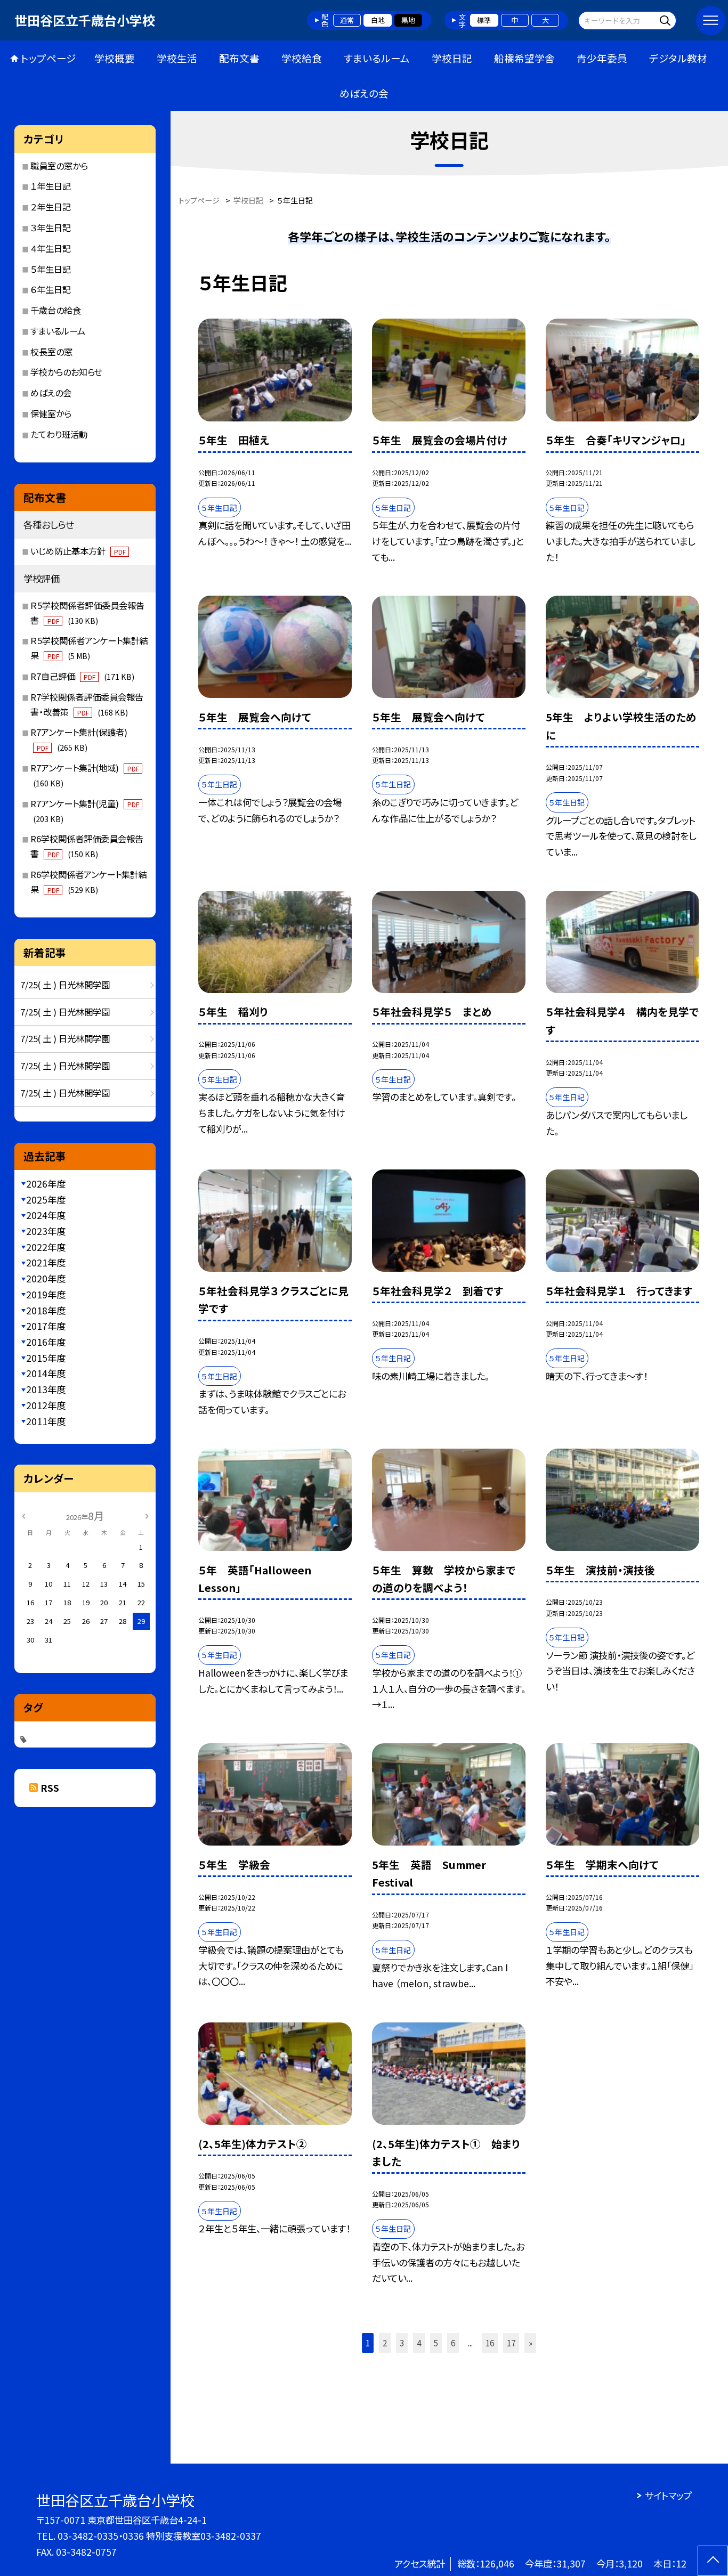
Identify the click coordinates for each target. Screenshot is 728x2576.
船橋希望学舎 (524, 58)
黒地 (408, 20)
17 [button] (511, 2343)
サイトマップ (668, 2495)
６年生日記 (51, 289)
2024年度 (46, 1215)
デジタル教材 (678, 58)
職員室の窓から (59, 166)
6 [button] (453, 2343)
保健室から (51, 413)
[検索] (667, 20)
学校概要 (115, 58)
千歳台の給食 (56, 310)
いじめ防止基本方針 (78, 551)
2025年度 (46, 1200)
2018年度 (46, 1310)
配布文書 (239, 58)
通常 (347, 20)
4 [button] (419, 2343)
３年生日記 (51, 227)
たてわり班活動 (59, 434)
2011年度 (46, 1421)
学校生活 (177, 58)
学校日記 (452, 58)
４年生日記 (51, 248)
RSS (50, 1788)
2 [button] (385, 2343)
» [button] (531, 2343)
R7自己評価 (82, 676)
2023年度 (46, 1231)
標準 (484, 20)
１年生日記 (51, 186)
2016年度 (46, 1342)
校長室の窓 (51, 352)
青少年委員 (602, 58)
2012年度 (46, 1405)
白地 (378, 20)
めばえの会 (364, 93)
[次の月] (147, 1515)
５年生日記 (51, 269)
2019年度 (46, 1294)
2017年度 (46, 1326)
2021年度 (46, 1262)
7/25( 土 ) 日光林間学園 (65, 985)
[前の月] (23, 1515)
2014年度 (46, 1373)
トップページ (48, 58)
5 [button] (436, 2343)
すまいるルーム (377, 58)
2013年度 (46, 1389)
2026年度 (46, 1184)
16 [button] (490, 2343)
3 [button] (402, 2343)
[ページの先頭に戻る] (713, 2561)
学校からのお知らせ (66, 372)
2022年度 (46, 1247)
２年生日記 (51, 207)
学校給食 (302, 58)
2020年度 (46, 1278)
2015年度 (46, 1358)
